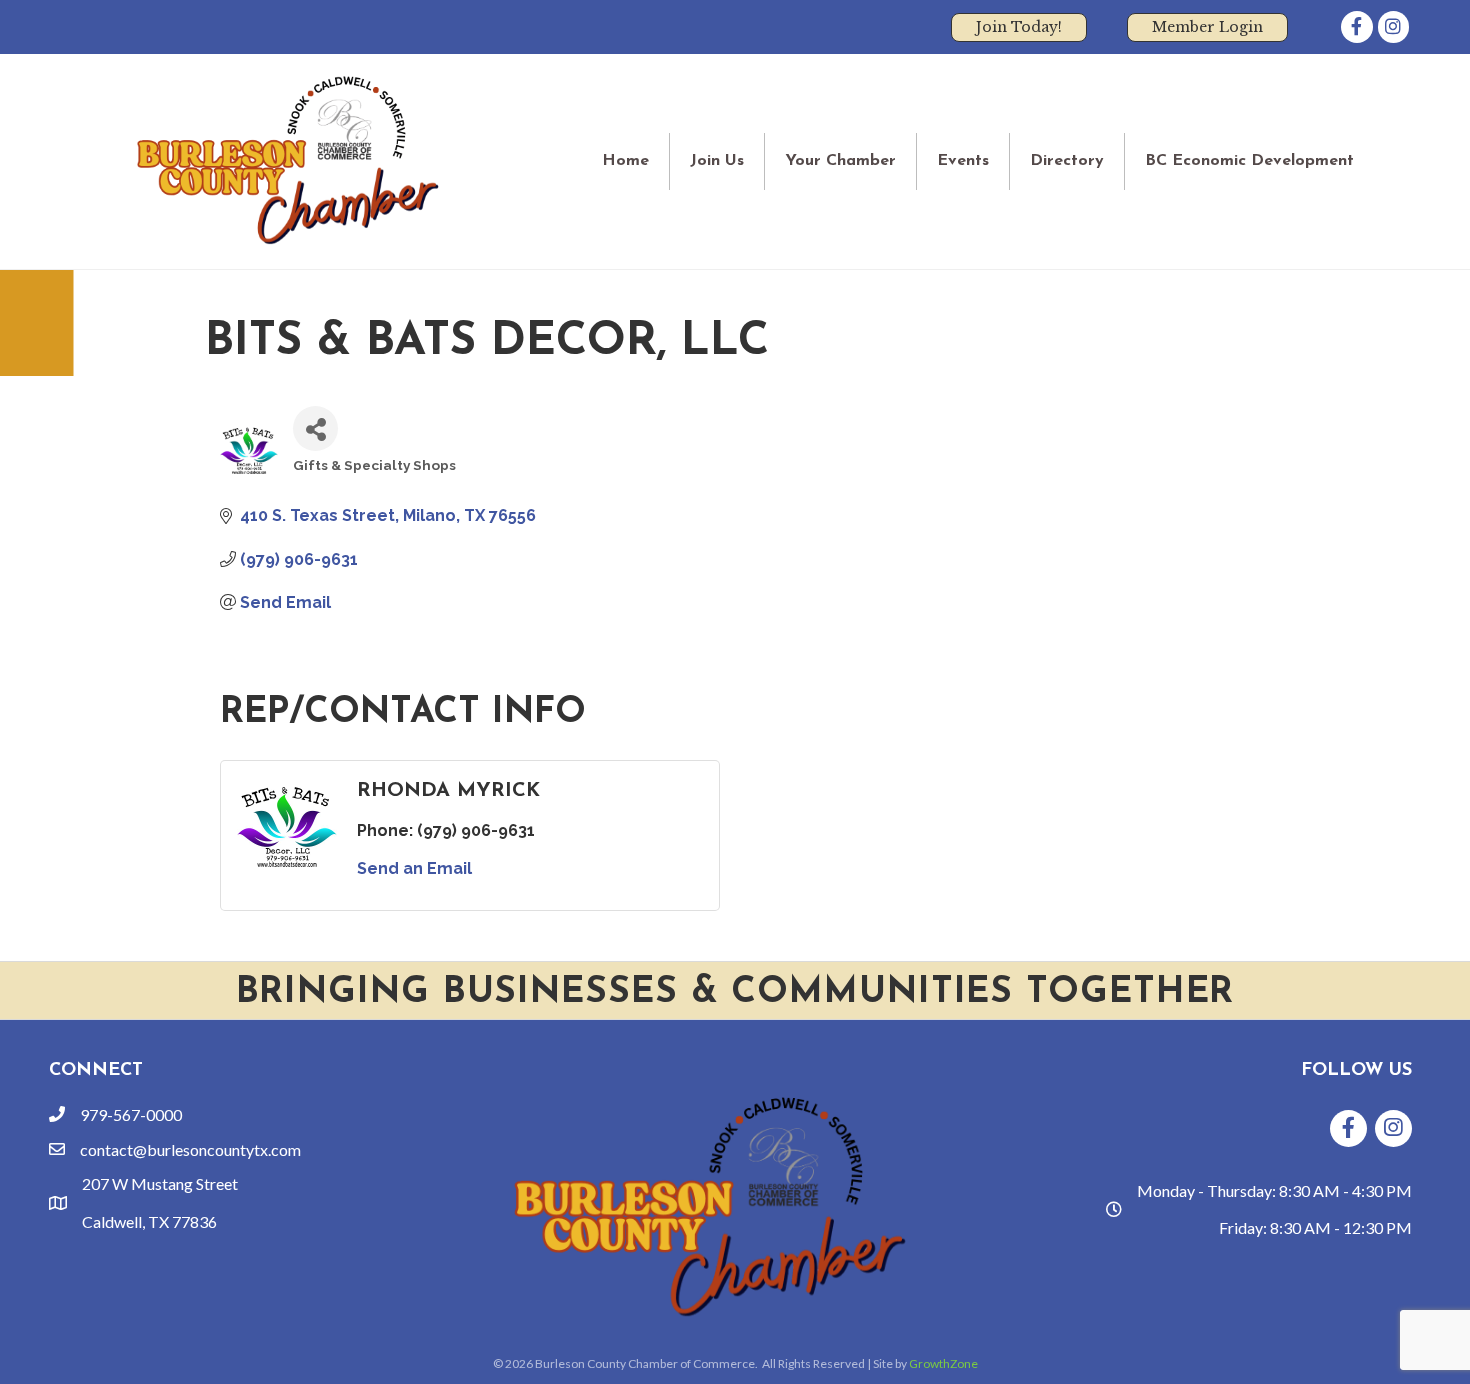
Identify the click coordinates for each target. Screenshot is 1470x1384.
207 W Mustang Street (160, 1183)
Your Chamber (840, 161)
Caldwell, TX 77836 (149, 1221)
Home (625, 161)
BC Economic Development (1249, 161)
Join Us (717, 161)
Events (963, 161)
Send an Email (414, 868)
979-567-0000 (131, 1114)
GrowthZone (943, 1363)
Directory (1067, 161)
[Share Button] (315, 428)
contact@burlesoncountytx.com (190, 1149)
